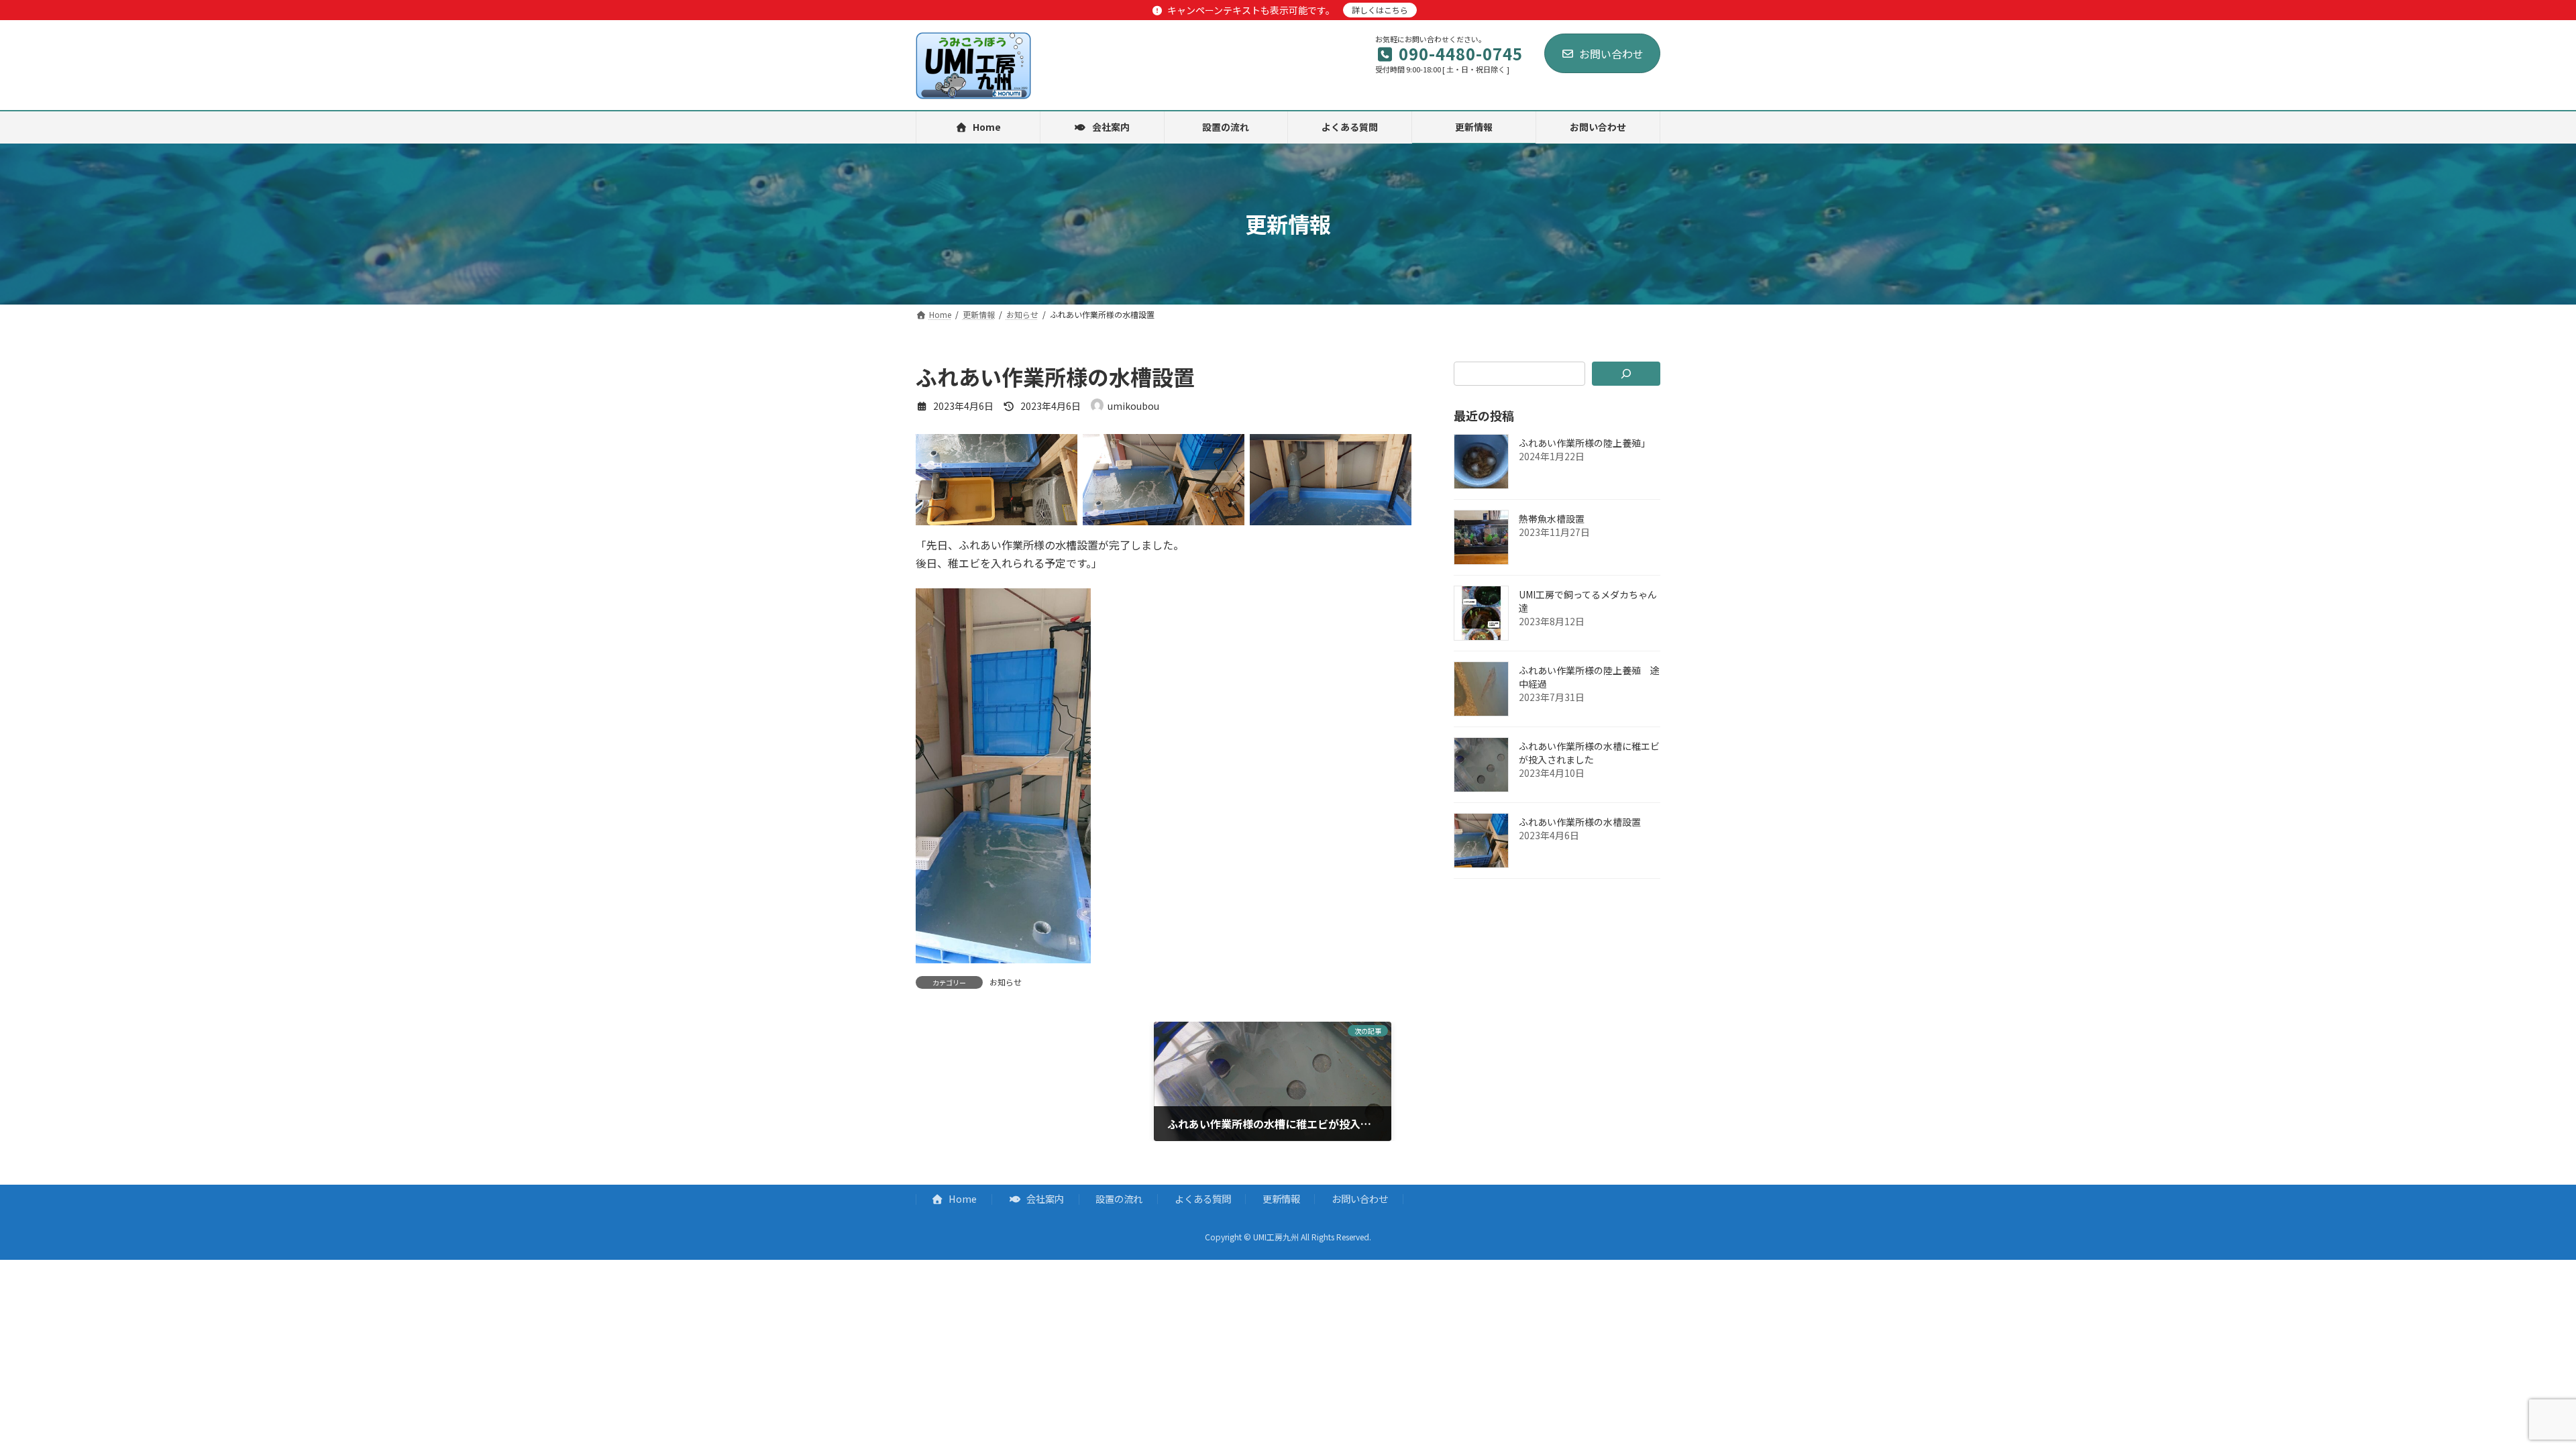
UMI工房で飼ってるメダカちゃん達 (1588, 601)
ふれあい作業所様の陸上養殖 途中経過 (1589, 677)
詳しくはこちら (1380, 10)
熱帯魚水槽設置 (1552, 519)
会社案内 (1044, 1198)
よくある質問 (1203, 1198)
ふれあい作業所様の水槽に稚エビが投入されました (1589, 753)
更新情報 (1281, 1198)
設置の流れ (1119, 1198)
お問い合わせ (1611, 54)
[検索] (1626, 374)
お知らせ (1006, 982)
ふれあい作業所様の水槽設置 (1580, 822)
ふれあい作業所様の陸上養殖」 (1585, 443)
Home (962, 1198)
